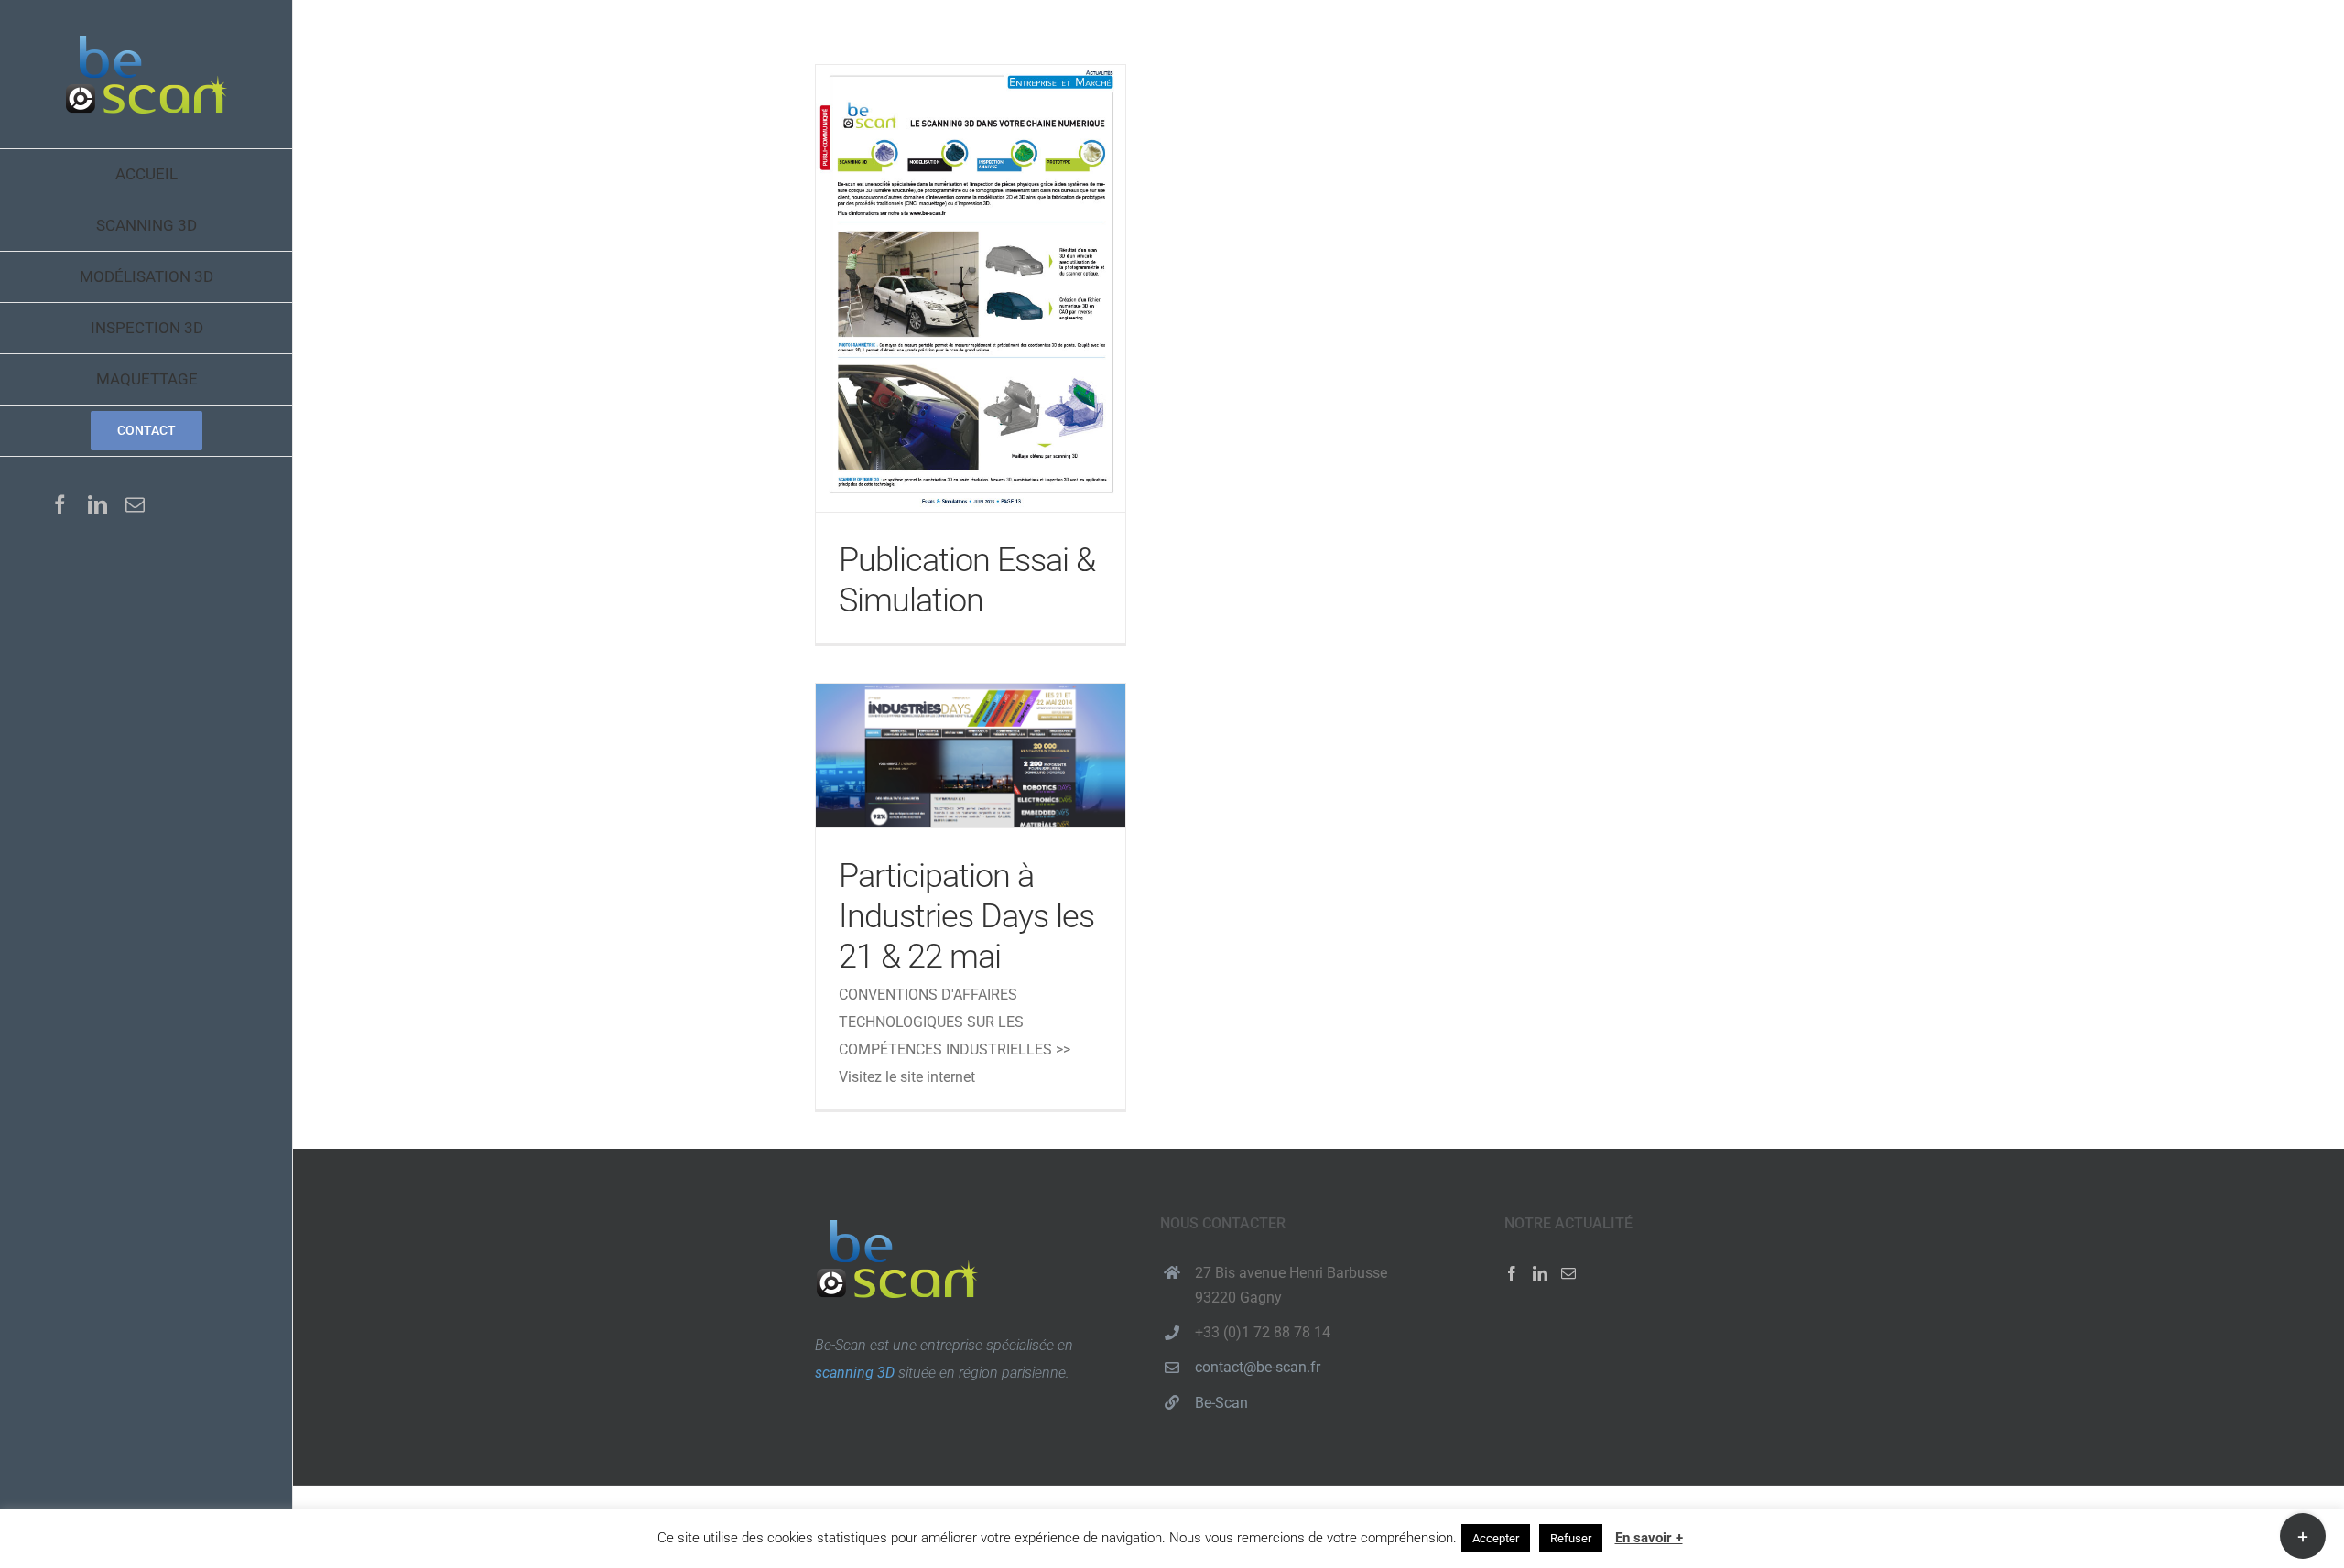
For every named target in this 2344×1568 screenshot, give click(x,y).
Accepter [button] (1496, 1538)
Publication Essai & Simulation (971, 288)
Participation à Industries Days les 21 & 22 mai (971, 756)
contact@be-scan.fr (1258, 1367)
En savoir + (1649, 1538)
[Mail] (1568, 1273)
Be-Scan (1221, 1403)
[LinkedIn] (1540, 1273)
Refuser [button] (1571, 1538)
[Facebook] (1512, 1273)
